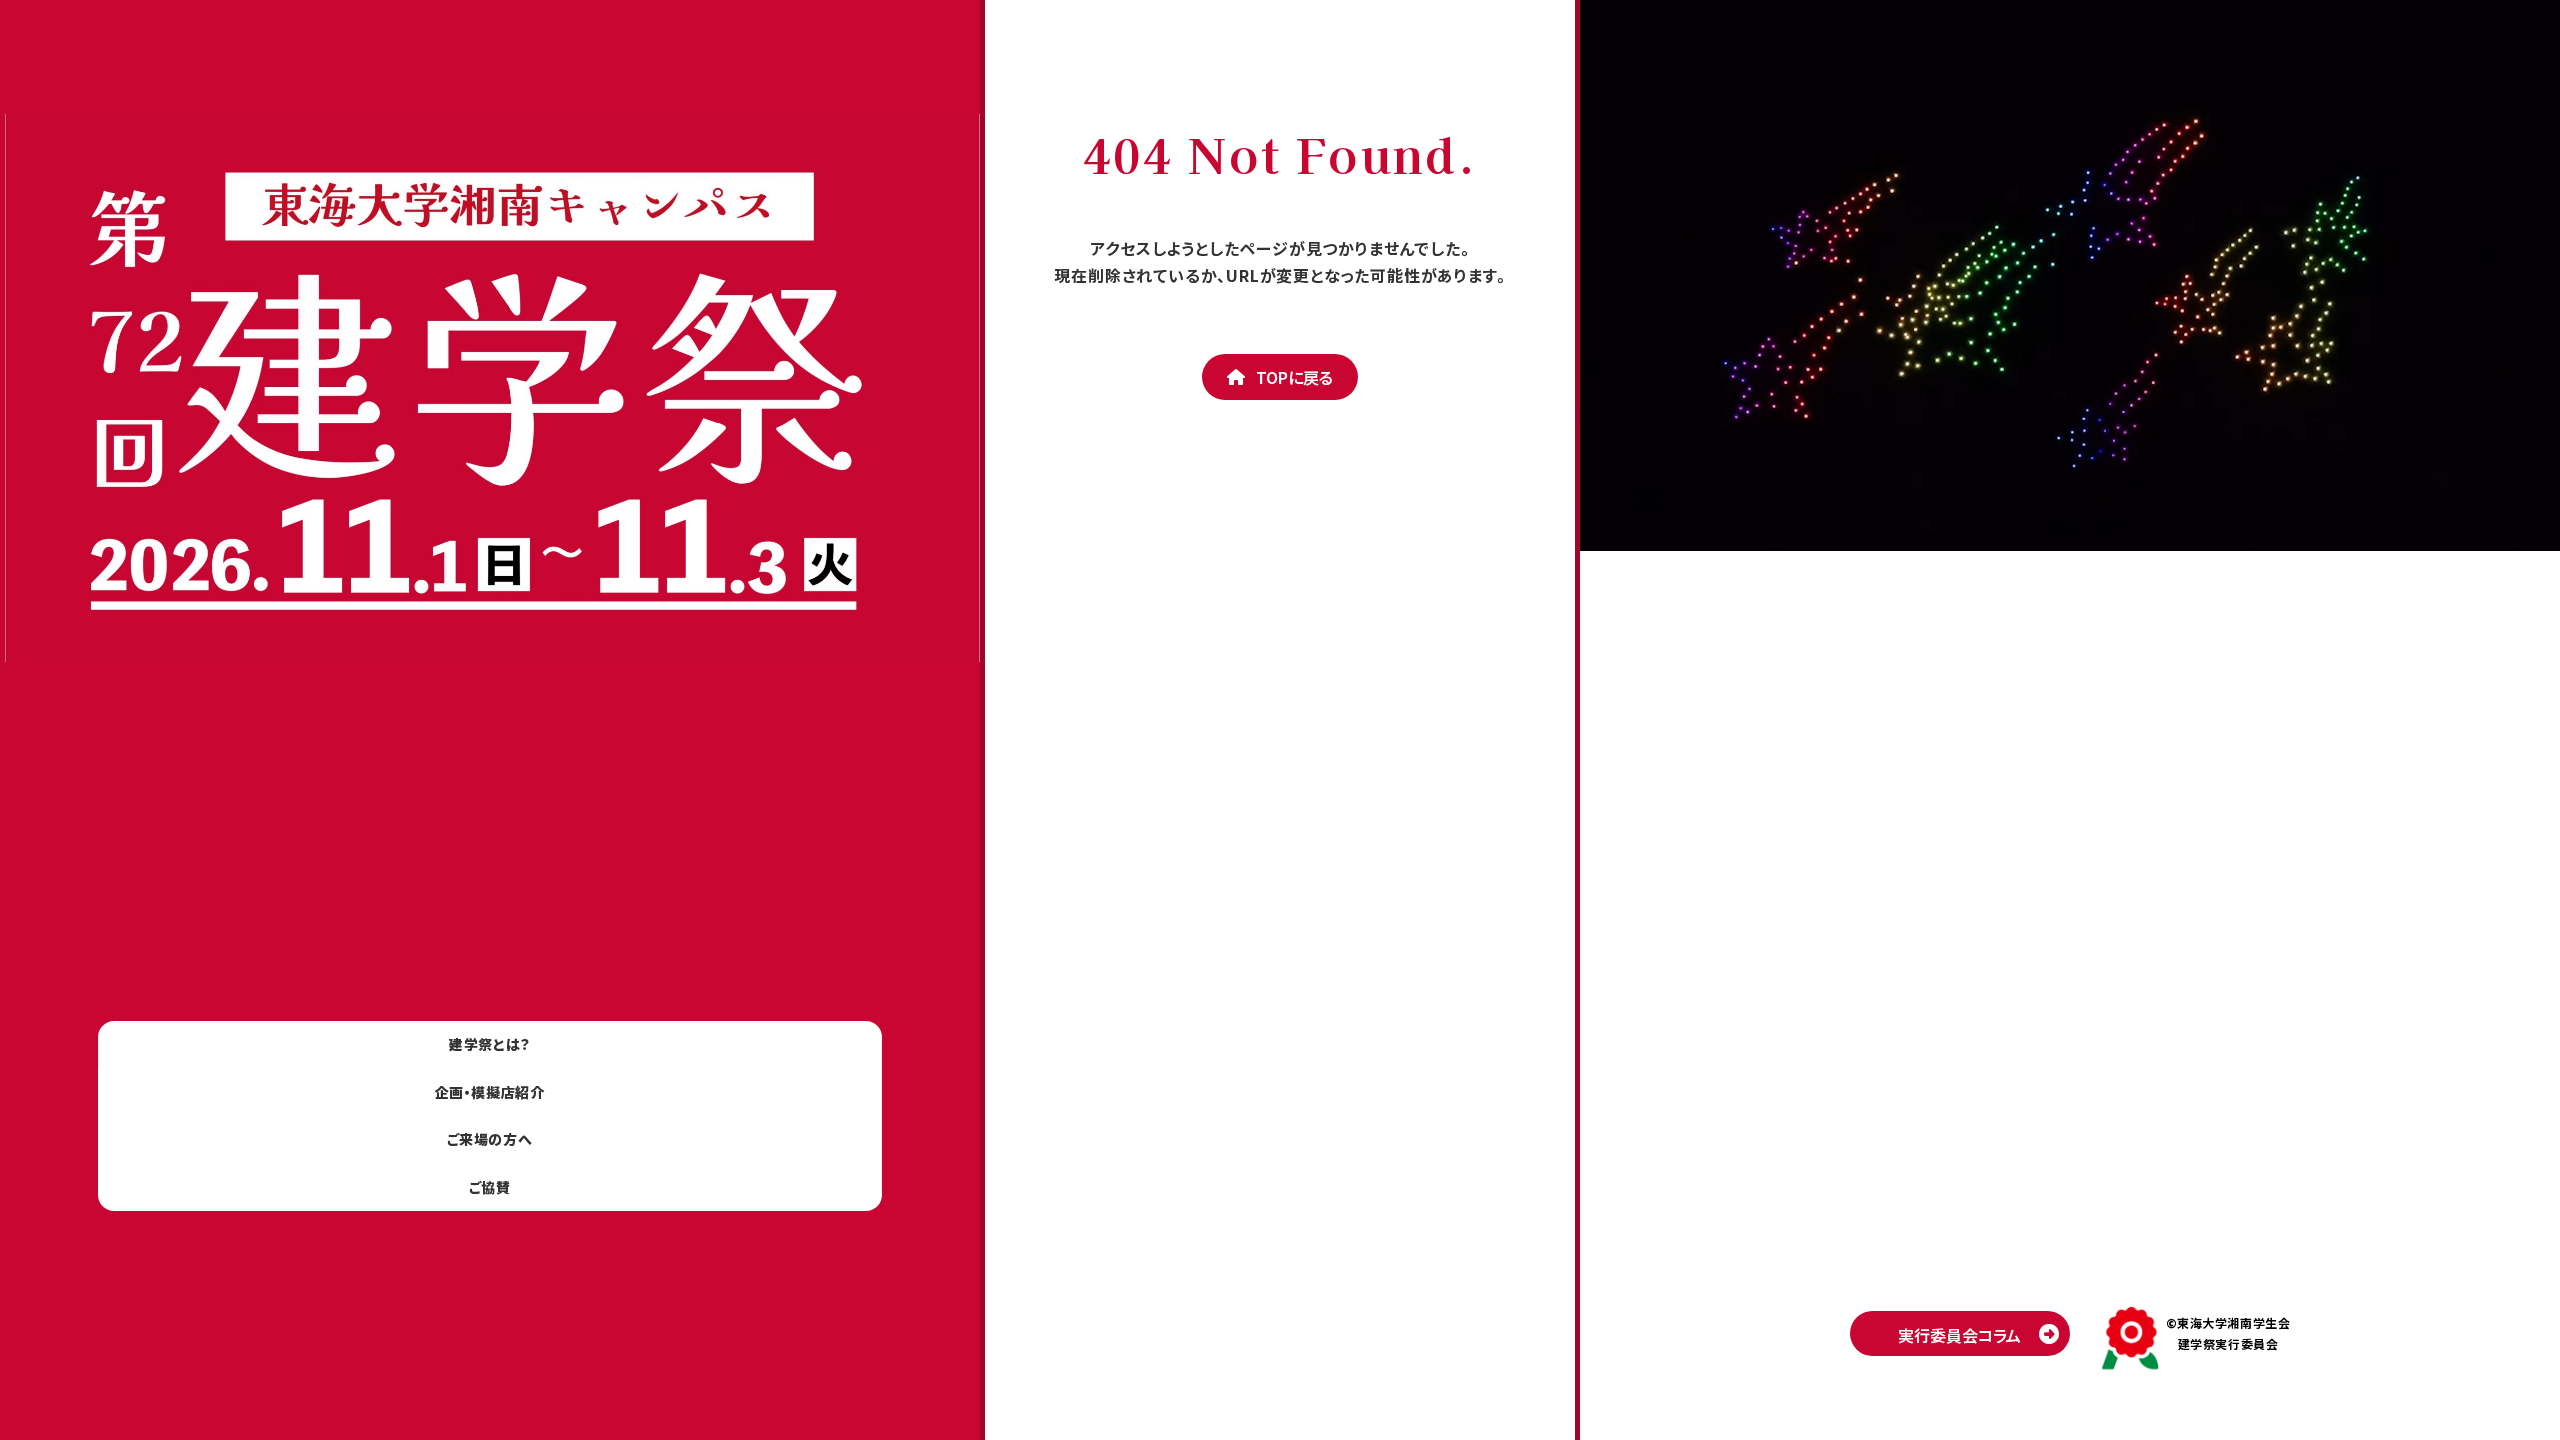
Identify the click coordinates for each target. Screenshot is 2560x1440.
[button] (1280, 377)
